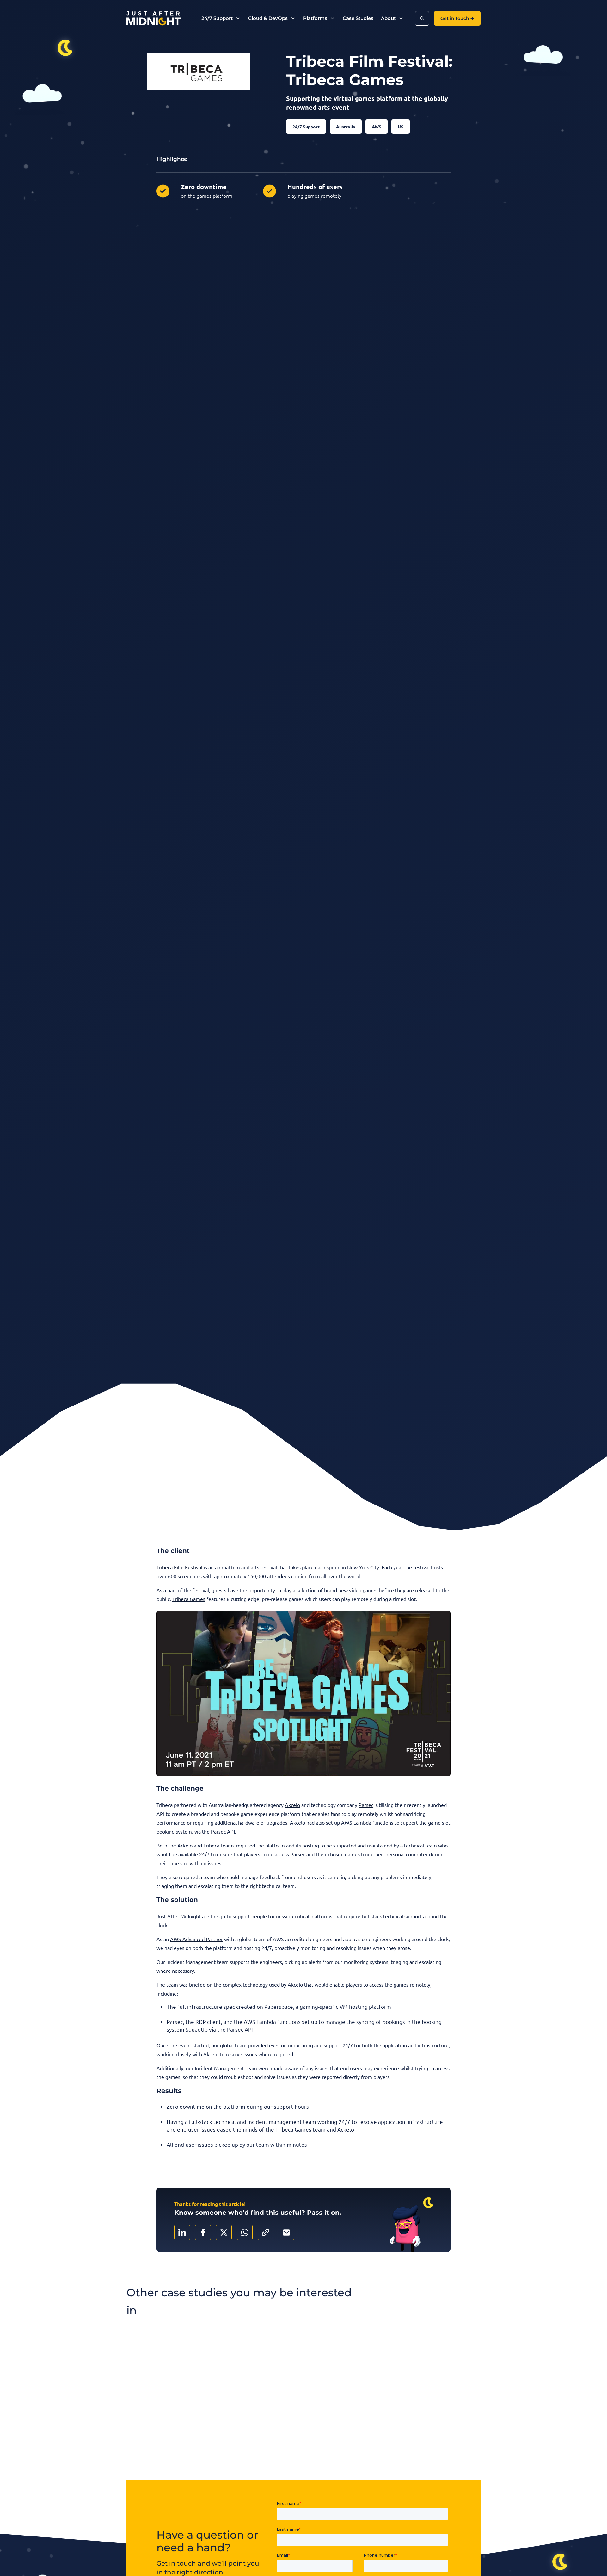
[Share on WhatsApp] (245, 2232)
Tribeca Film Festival (179, 1567)
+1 (268, 2463)
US (401, 127)
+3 (389, 2463)
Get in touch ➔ (457, 18)
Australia (346, 127)
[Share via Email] (286, 2232)
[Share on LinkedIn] (182, 2232)
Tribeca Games (189, 1599)
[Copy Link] (266, 2232)
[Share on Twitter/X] (224, 2232)
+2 (148, 2463)
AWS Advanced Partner (196, 1939)
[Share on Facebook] (203, 2232)
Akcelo (292, 1805)
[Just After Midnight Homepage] (153, 19)
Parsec (366, 1805)
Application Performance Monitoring (303, 2449)
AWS (377, 127)
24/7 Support (306, 127)
